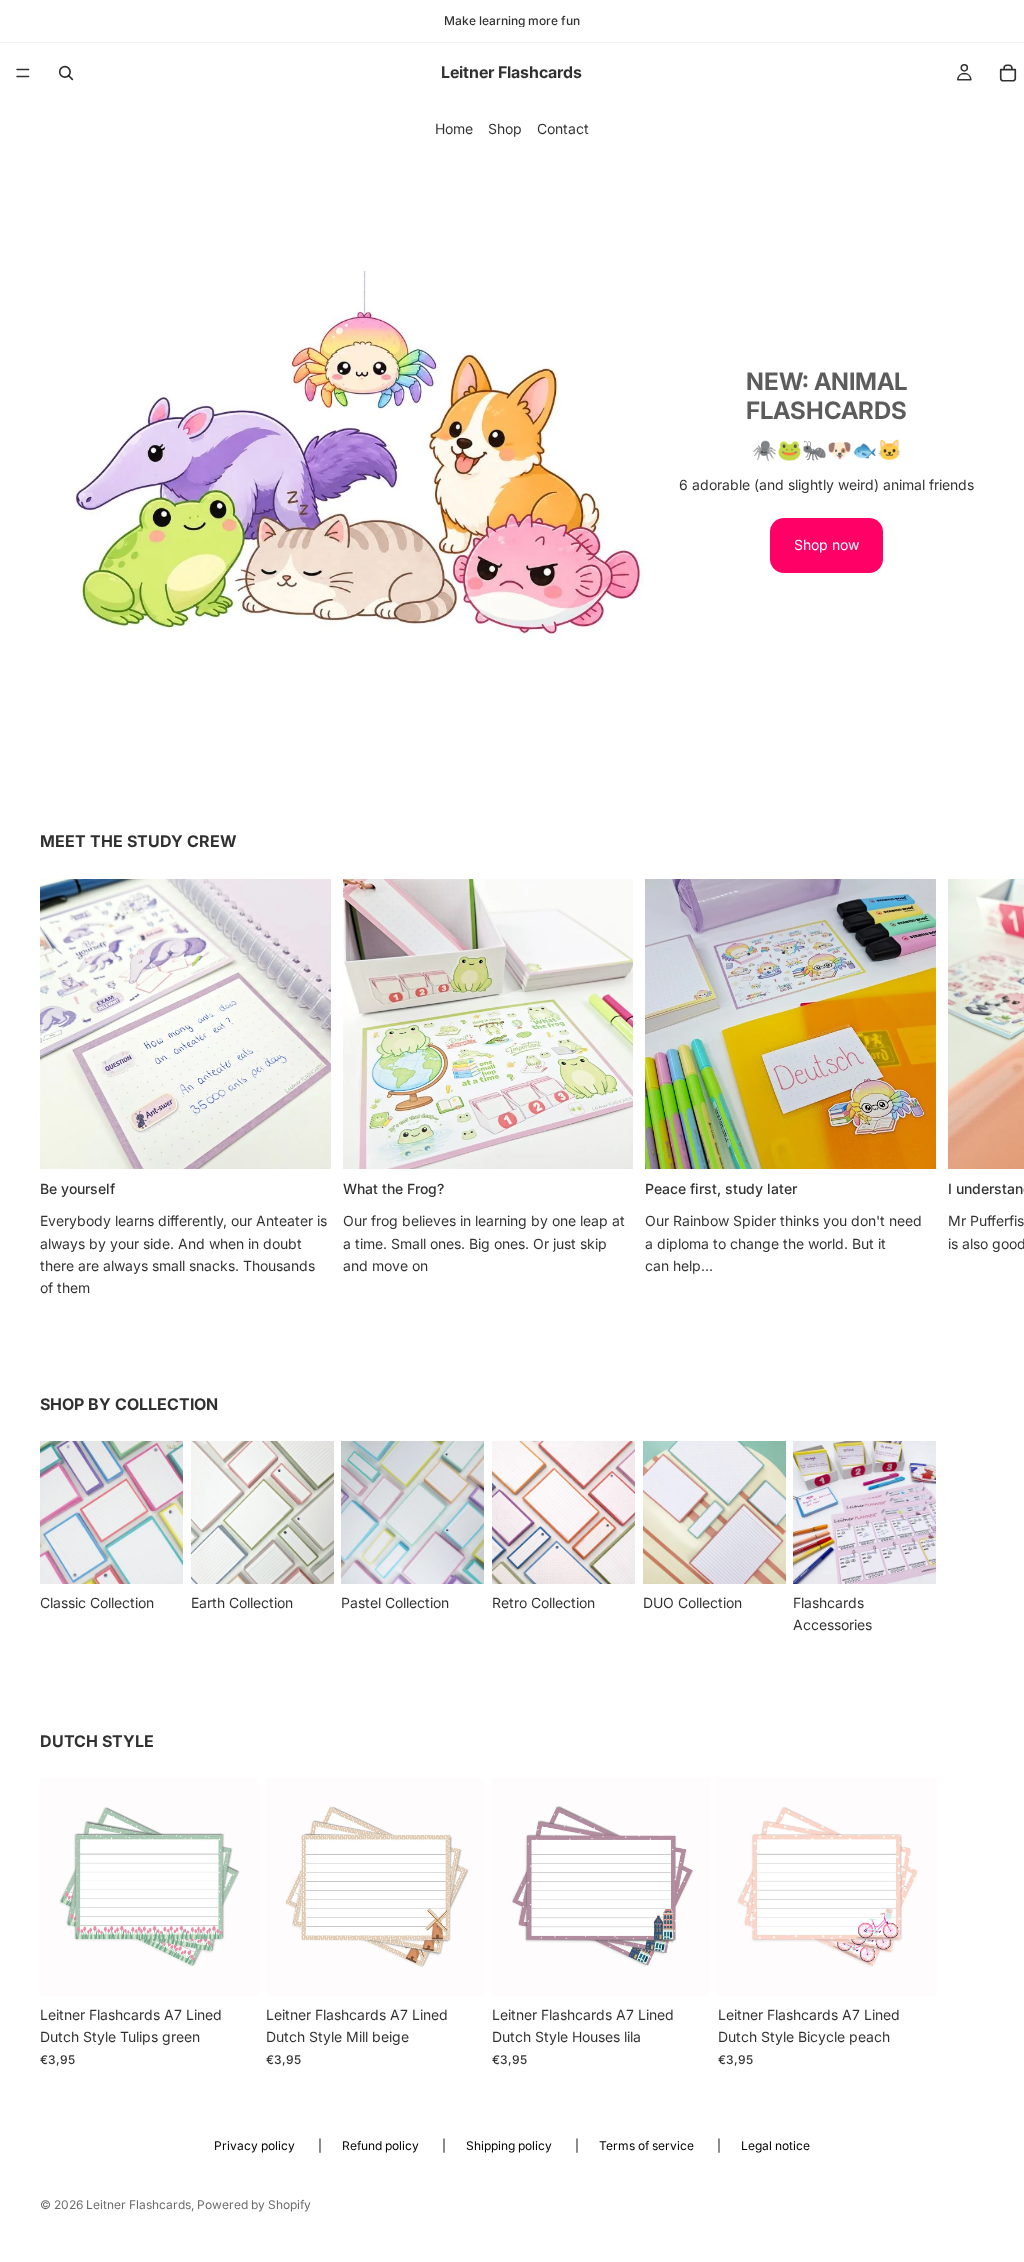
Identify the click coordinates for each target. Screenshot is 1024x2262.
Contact (563, 128)
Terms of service (648, 2145)
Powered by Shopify (254, 2204)
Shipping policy (510, 2145)
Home (454, 128)
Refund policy (382, 2145)
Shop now (826, 544)
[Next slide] (962, 1089)
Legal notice (775, 2145)
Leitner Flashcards (138, 2204)
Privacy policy (256, 2145)
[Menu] (23, 73)
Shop (505, 128)
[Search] (66, 73)
